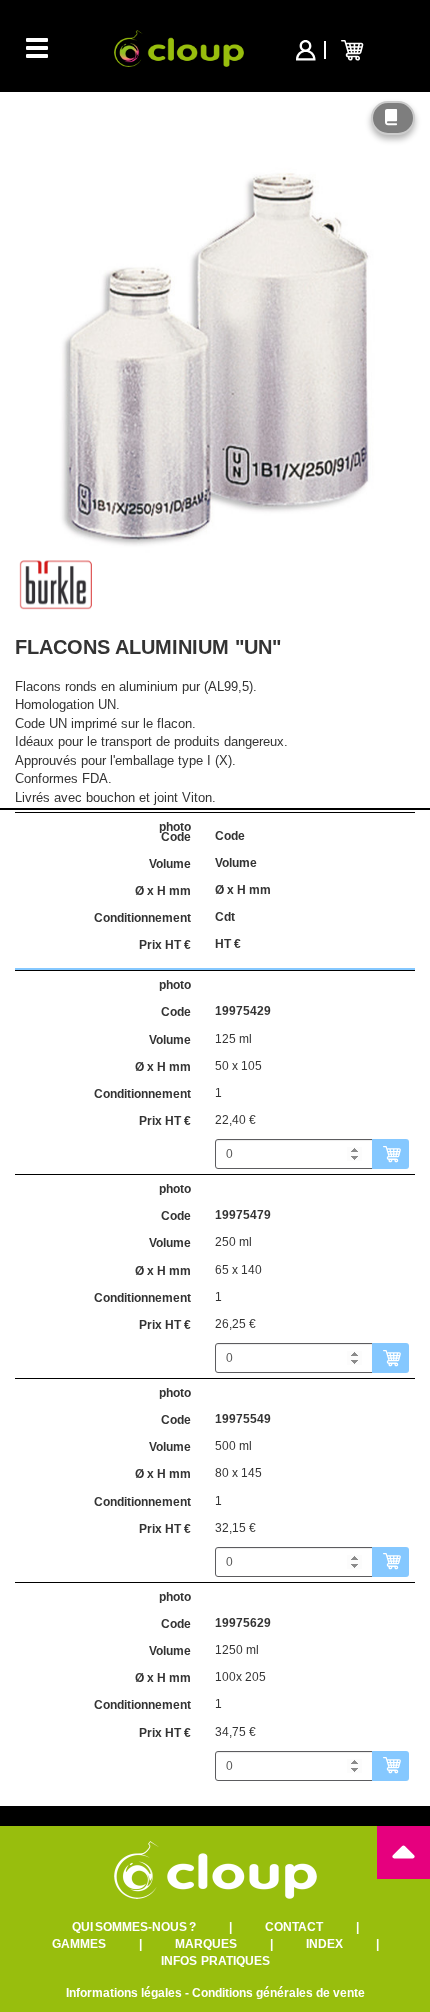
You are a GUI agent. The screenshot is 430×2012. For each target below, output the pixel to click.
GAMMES (79, 1944)
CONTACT (294, 1927)
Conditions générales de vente (278, 1993)
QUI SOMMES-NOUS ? (134, 1927)
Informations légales (124, 1993)
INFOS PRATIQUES (215, 1961)
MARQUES (206, 1944)
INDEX (324, 1944)
